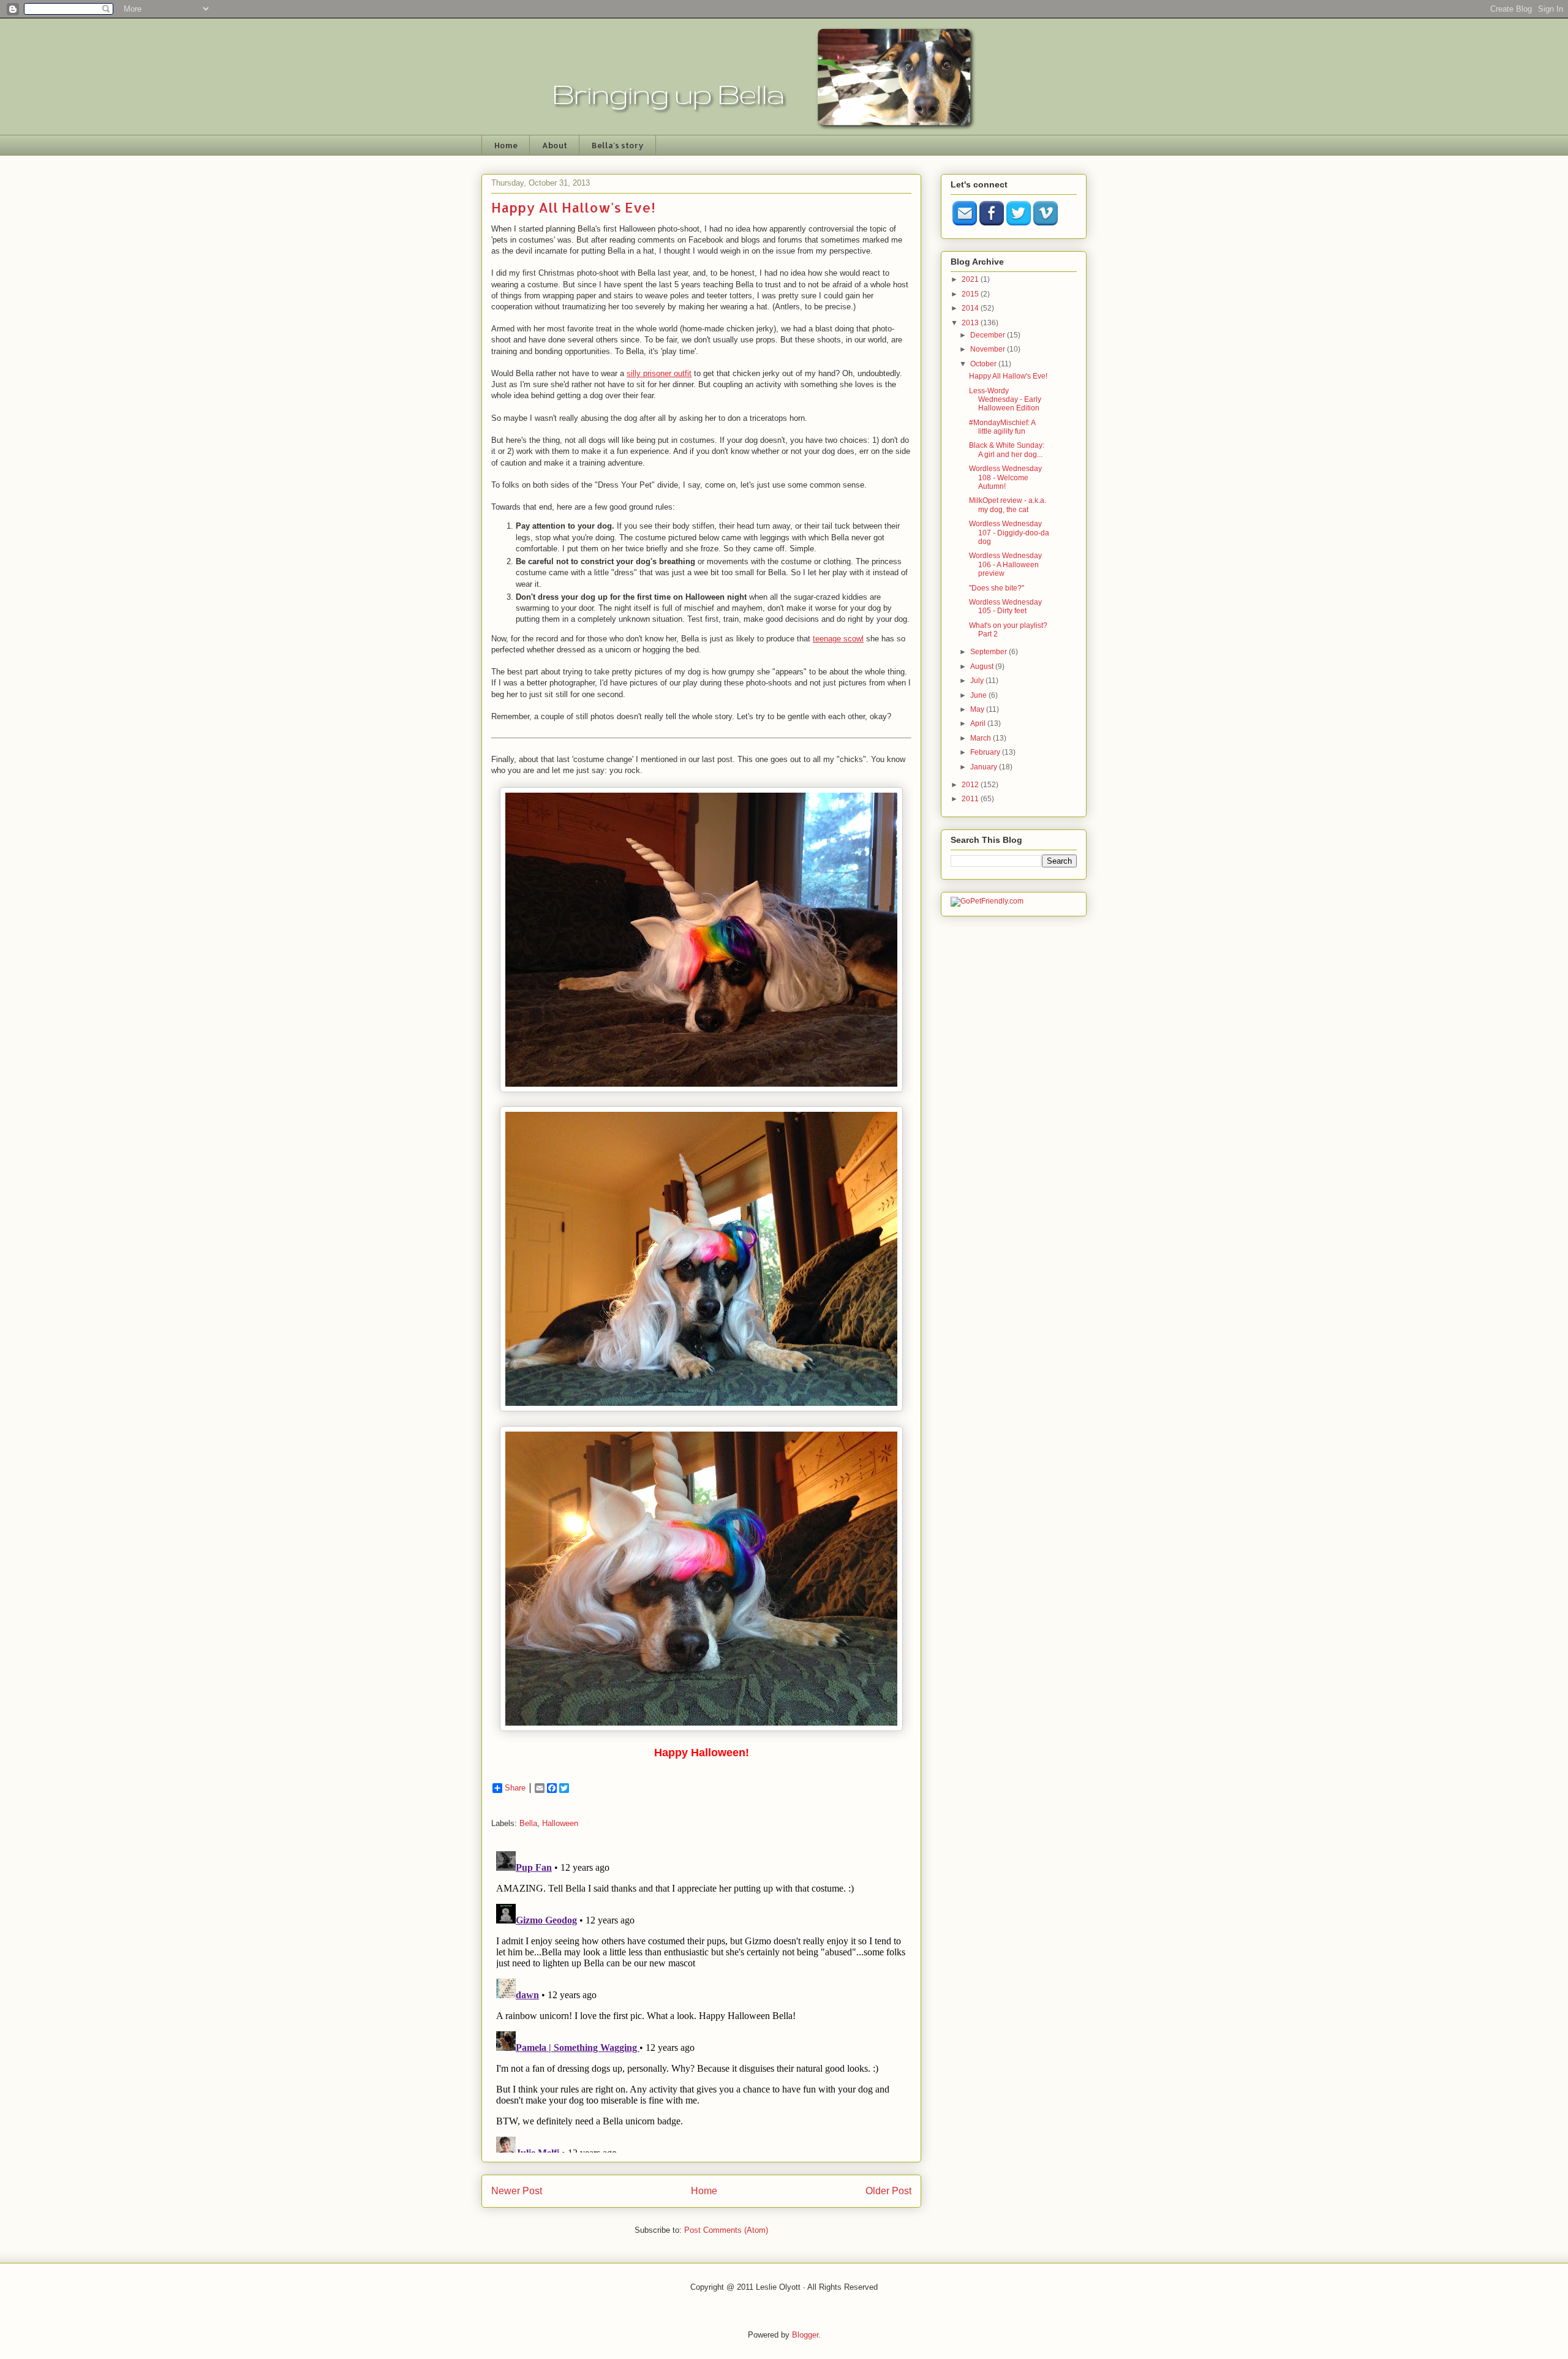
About (555, 145)
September (989, 652)
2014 (971, 308)
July (978, 681)
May (978, 709)
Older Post (888, 2191)
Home (506, 145)
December (989, 335)
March (982, 738)
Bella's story (618, 145)
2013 (971, 323)
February (986, 752)
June (979, 695)
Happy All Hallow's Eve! (1008, 376)
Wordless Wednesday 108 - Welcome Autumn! (1005, 477)
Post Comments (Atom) (726, 2230)
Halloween (560, 1823)
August (983, 666)
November (989, 349)
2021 (971, 279)
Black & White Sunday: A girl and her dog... (1007, 450)
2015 (971, 294)
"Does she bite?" (997, 588)
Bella (528, 1823)
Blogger (805, 2335)
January (985, 767)
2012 (971, 785)
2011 (971, 799)
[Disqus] (701, 1999)
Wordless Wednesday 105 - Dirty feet (1005, 606)
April (979, 723)
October (984, 364)
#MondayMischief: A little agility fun (1002, 427)
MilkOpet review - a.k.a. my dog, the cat (1008, 505)
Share (515, 1788)
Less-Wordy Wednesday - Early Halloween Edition (1005, 400)
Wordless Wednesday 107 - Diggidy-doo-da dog (1009, 533)
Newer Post (517, 2191)
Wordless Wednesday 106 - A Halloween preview (1005, 564)
